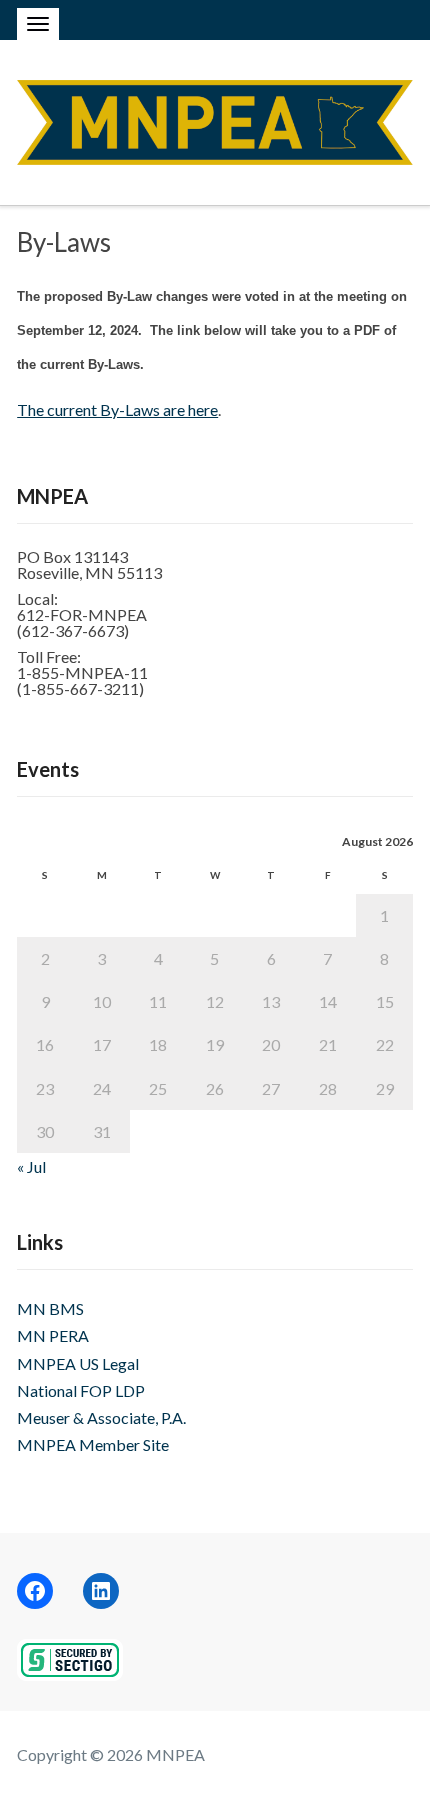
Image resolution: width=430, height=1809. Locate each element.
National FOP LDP (81, 1390)
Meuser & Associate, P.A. (101, 1417)
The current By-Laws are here (117, 409)
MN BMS (50, 1308)
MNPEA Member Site (93, 1444)
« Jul (31, 1166)
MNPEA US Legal (78, 1363)
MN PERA (53, 1335)
